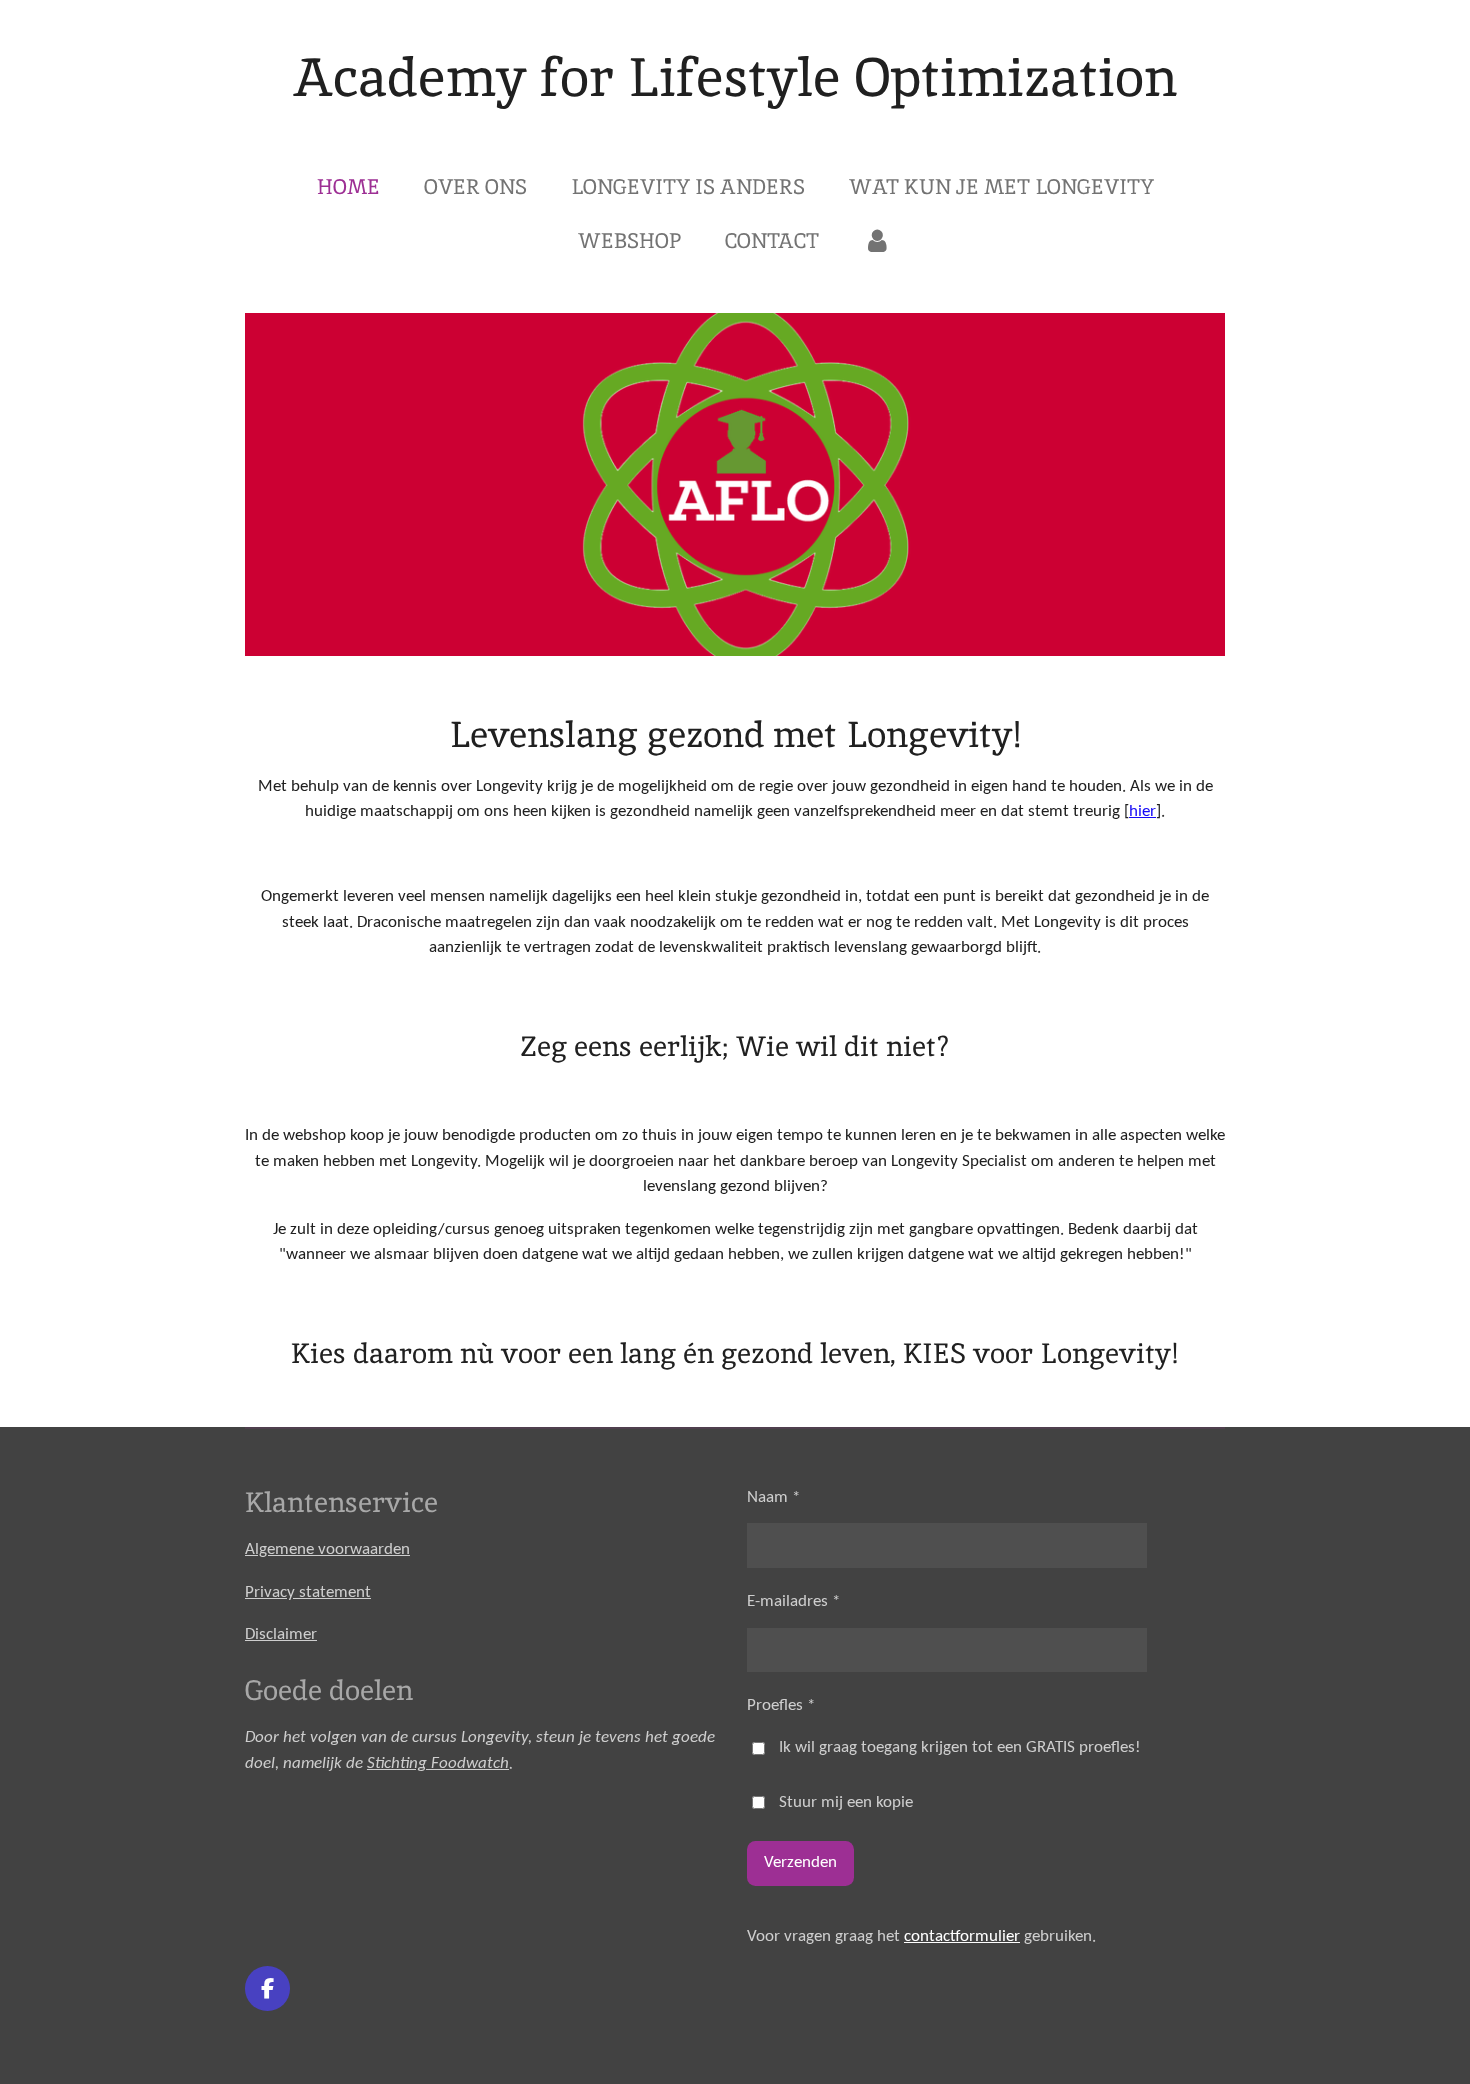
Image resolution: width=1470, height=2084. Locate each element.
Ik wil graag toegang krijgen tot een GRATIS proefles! (960, 1747)
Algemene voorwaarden (327, 1549)
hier (1142, 811)
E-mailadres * (793, 1601)
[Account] (877, 241)
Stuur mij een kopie (846, 1802)
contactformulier (962, 1936)
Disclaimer (281, 1634)
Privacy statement (308, 1592)
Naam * (773, 1497)
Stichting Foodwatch (438, 1763)
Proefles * (781, 1705)
